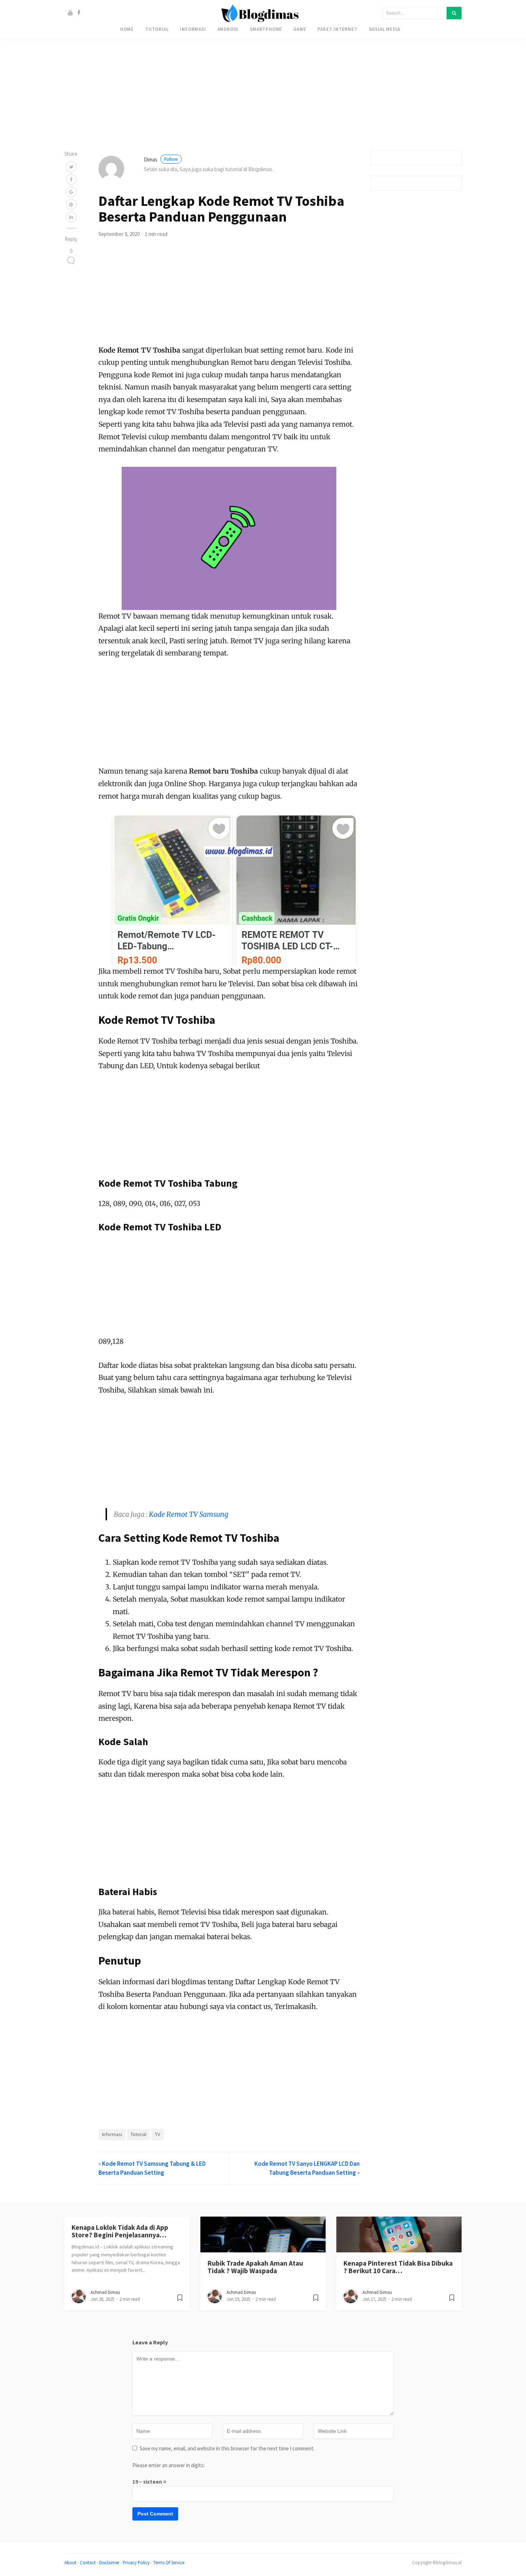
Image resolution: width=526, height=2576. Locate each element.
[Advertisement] (215, 50)
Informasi (193, 29)
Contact (88, 2562)
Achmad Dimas (105, 2292)
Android (228, 29)
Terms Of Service (169, 2562)
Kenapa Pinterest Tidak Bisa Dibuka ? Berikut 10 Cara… (398, 2267)
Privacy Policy (136, 2562)
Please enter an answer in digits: (169, 2465)
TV (157, 2134)
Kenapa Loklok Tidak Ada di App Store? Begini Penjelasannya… (120, 2231)
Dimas (161, 159)
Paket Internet (337, 29)
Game (300, 29)
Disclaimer (109, 2562)
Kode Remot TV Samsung (189, 1514)
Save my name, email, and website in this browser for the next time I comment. (227, 2448)
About (70, 2562)
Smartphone (266, 29)
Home (127, 29)
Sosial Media (385, 29)
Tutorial (157, 29)
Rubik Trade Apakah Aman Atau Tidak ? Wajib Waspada (255, 2267)
